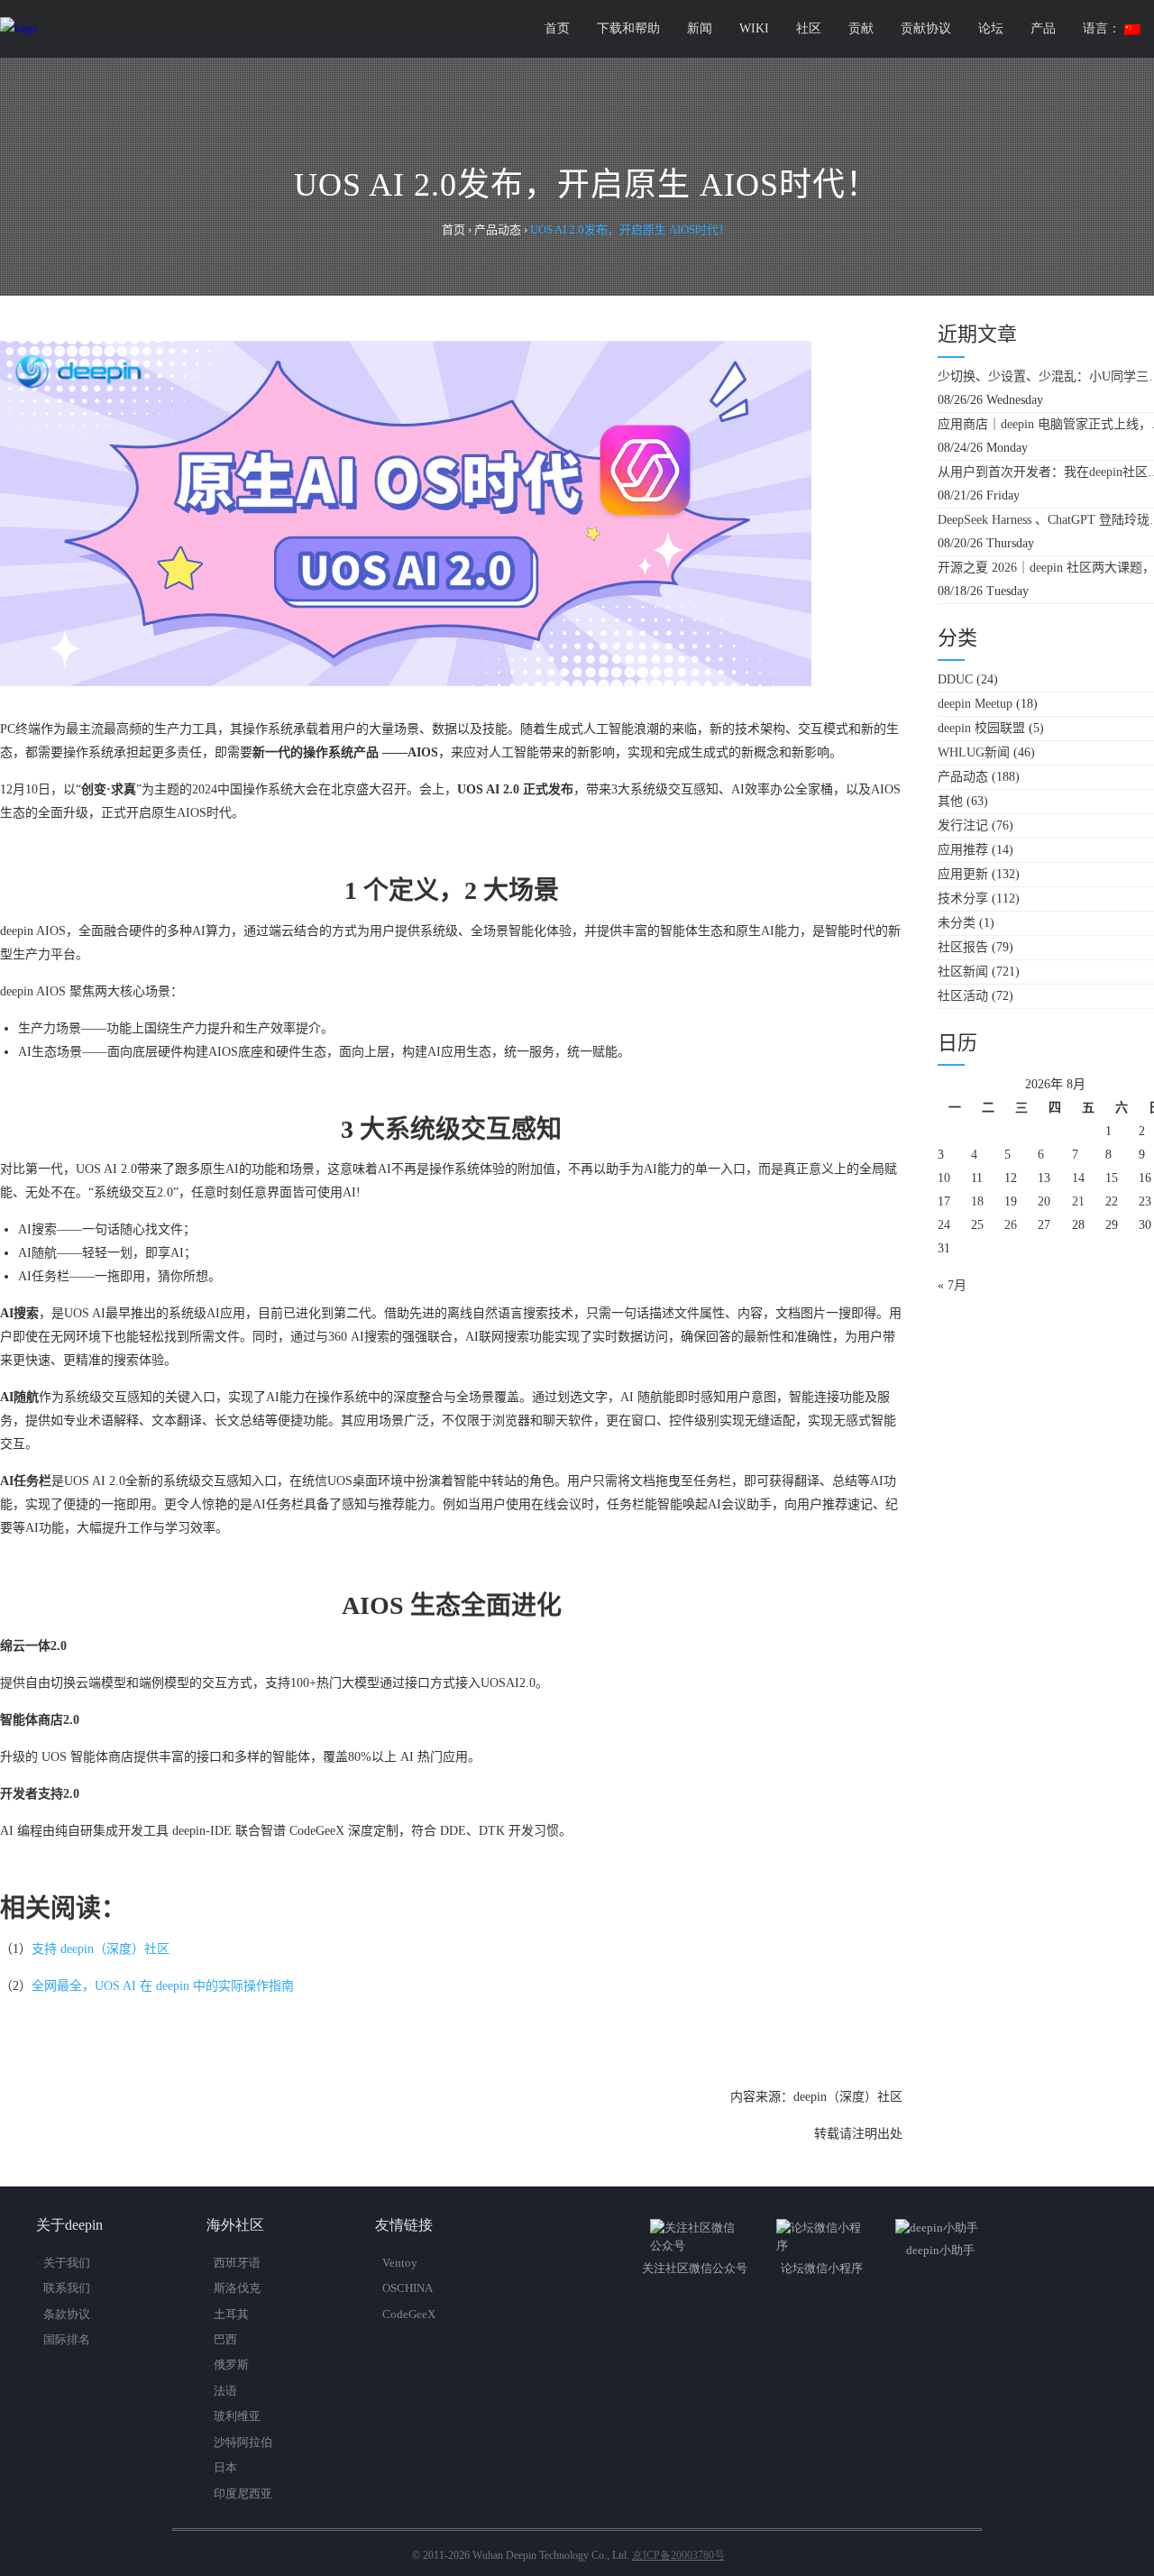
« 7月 (952, 1285)
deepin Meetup (975, 704)
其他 (950, 801)
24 (944, 1225)
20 (1044, 1201)
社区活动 (963, 996)
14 (1078, 1178)
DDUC (955, 679)
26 (1011, 1225)
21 (1078, 1201)
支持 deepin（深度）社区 (101, 1949)
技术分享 (963, 898)
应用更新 (963, 874)
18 (977, 1201)
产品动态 (963, 777)
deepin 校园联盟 (981, 728)
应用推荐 (963, 850)
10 (944, 1178)
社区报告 (963, 947)
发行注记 (963, 825)
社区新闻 (963, 972)
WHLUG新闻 (974, 752)
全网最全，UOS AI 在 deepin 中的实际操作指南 (163, 1986)
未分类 (957, 923)
